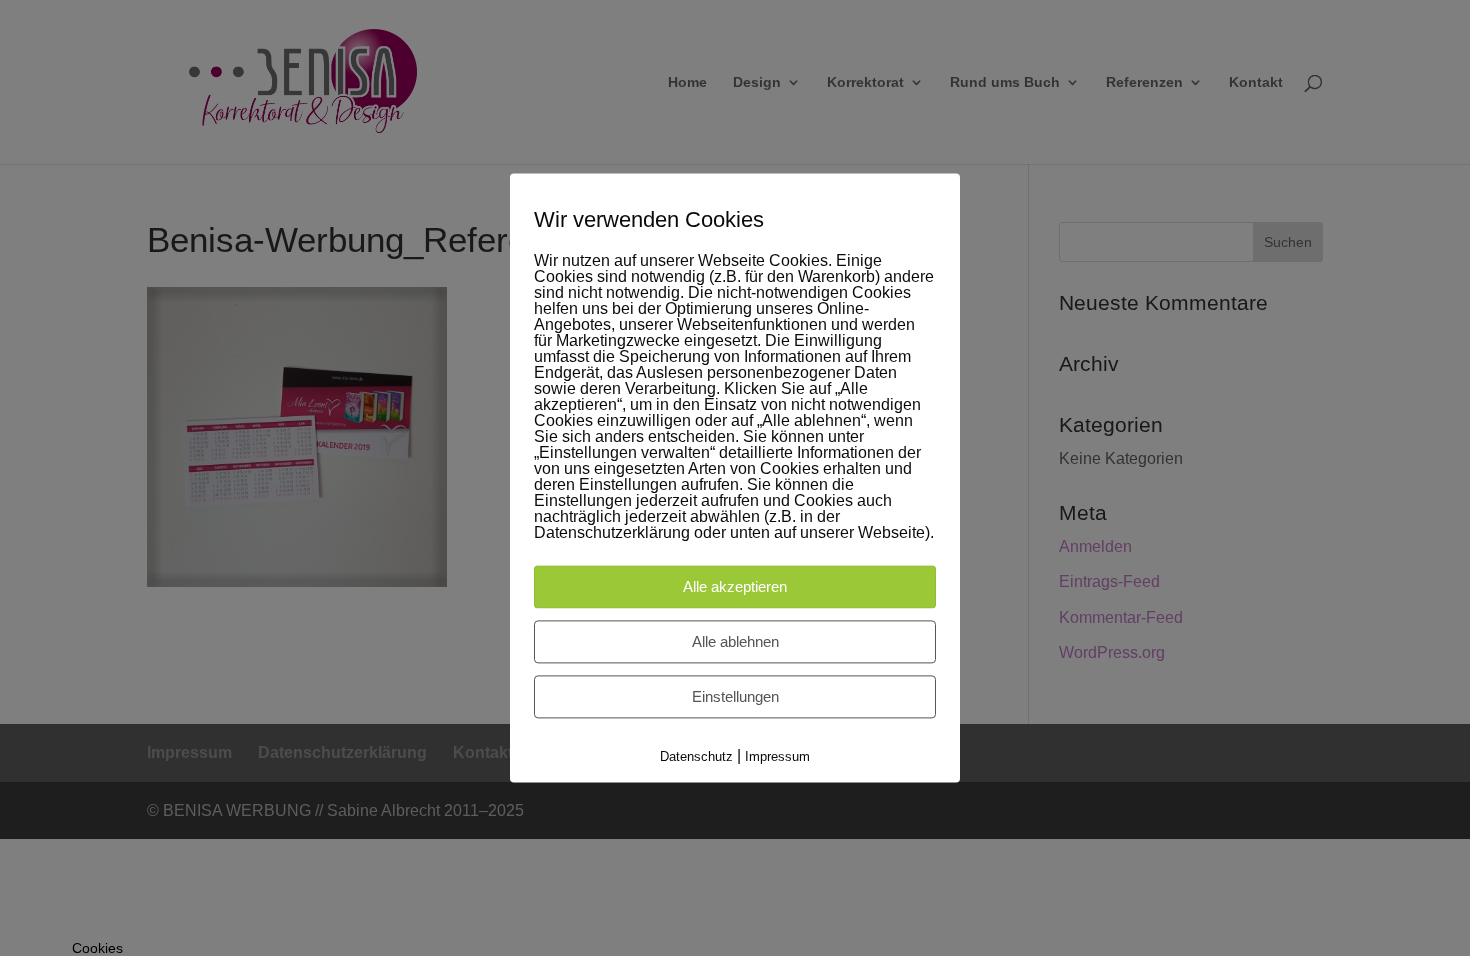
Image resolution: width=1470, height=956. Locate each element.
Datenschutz (696, 756)
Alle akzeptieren (735, 586)
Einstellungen (735, 696)
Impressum (777, 756)
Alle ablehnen (735, 641)
